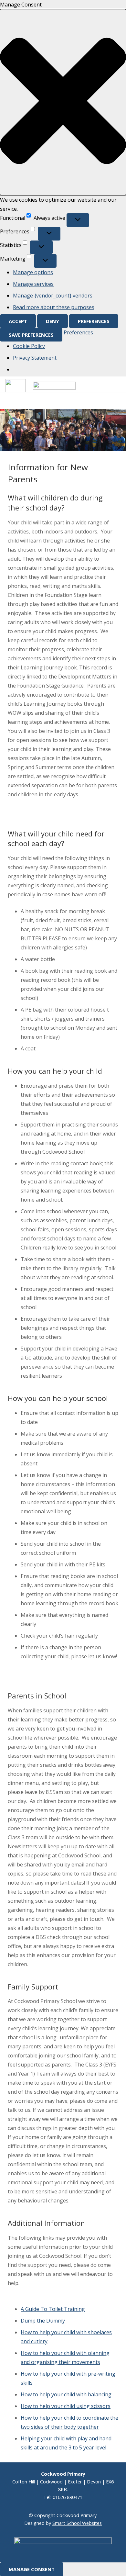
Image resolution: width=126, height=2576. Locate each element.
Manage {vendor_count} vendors (53, 296)
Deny (52, 321)
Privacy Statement (35, 358)
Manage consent (32, 2569)
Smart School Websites (77, 2523)
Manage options (33, 272)
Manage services (33, 284)
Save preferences (31, 335)
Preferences (94, 321)
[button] (63, 102)
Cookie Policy (29, 346)
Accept (18, 321)
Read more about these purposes (54, 307)
